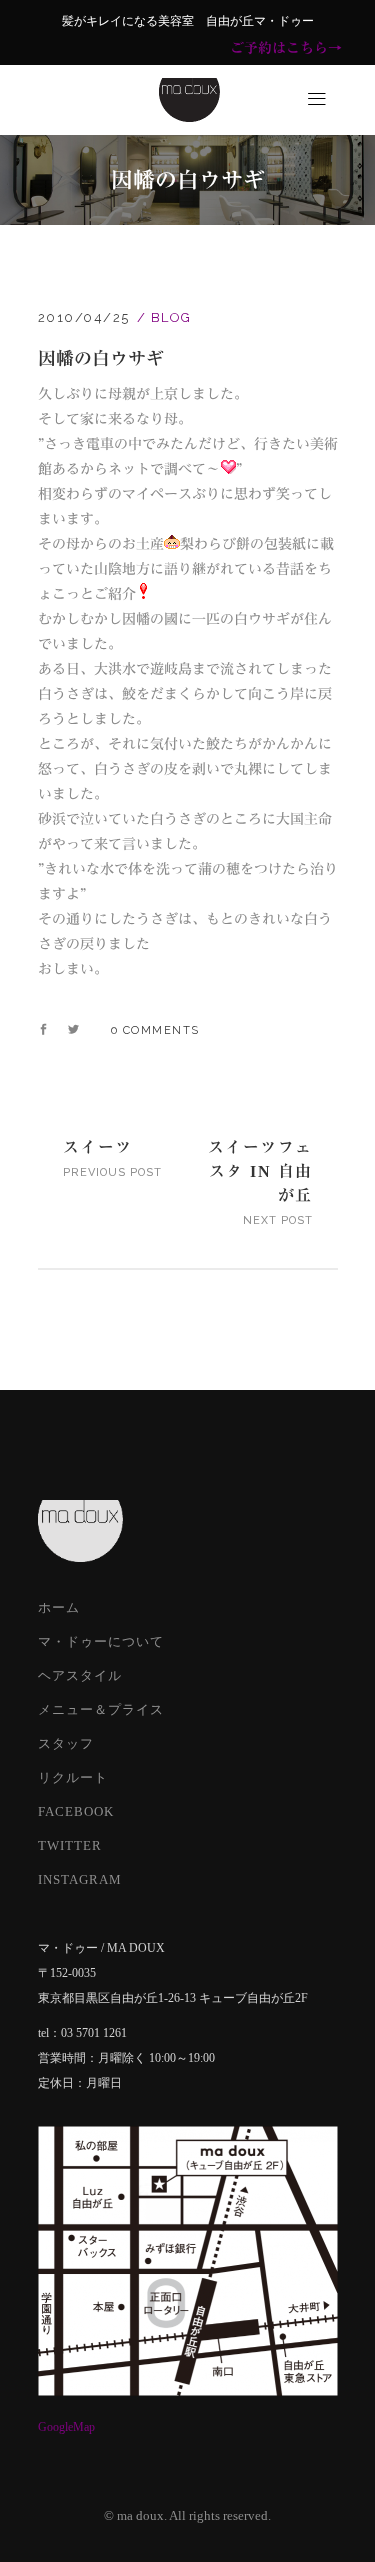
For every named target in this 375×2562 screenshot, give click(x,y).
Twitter (70, 1845)
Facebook (76, 1811)
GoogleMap (66, 2427)
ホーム (59, 1607)
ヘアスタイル (80, 1675)
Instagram (80, 1879)
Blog (171, 317)
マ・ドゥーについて (101, 1641)
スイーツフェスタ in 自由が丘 (260, 1171)
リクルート (73, 1777)
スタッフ (66, 1743)
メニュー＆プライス (101, 1709)
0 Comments (155, 1030)
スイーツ (98, 1147)
